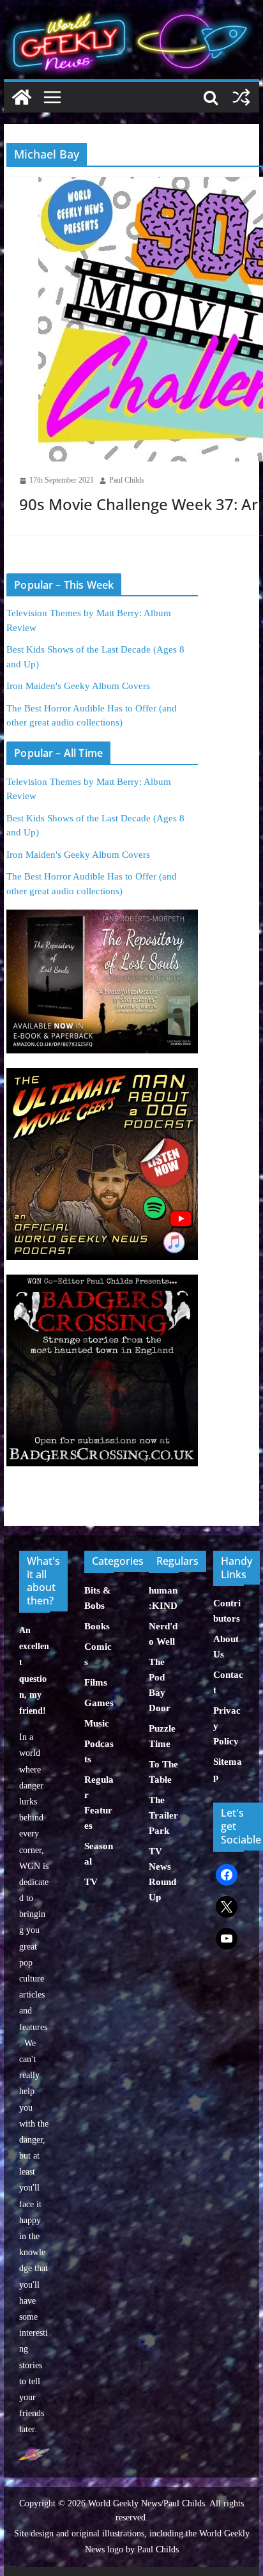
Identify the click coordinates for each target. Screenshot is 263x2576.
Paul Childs (127, 480)
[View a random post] (241, 97)
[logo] (34, 2454)
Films (96, 1682)
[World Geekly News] (131, 13)
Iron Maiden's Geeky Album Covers (78, 686)
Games (99, 1703)
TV (91, 1882)
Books (97, 1626)
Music (97, 1723)
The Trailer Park (163, 1815)
